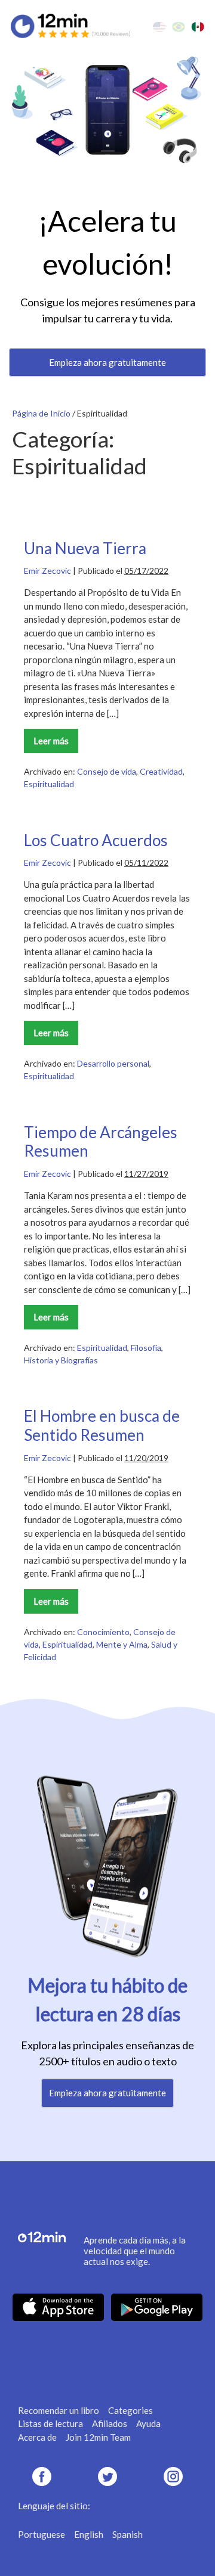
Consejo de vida (107, 771)
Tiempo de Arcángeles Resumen (101, 1142)
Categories (130, 2410)
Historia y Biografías (61, 1360)
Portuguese (42, 2534)
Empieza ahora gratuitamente (107, 362)
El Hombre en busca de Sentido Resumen (102, 1425)
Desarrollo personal (113, 1063)
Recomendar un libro (59, 2410)
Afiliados (110, 2423)
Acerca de (37, 2437)
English (89, 2534)
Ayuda (148, 2423)
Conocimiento (103, 1632)
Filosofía (146, 1348)
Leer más (55, 744)
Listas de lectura (50, 2423)
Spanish (128, 2534)
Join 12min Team (98, 2437)
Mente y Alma (122, 1644)
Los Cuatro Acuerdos (96, 840)
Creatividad (161, 771)
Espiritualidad (49, 784)
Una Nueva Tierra (85, 548)
